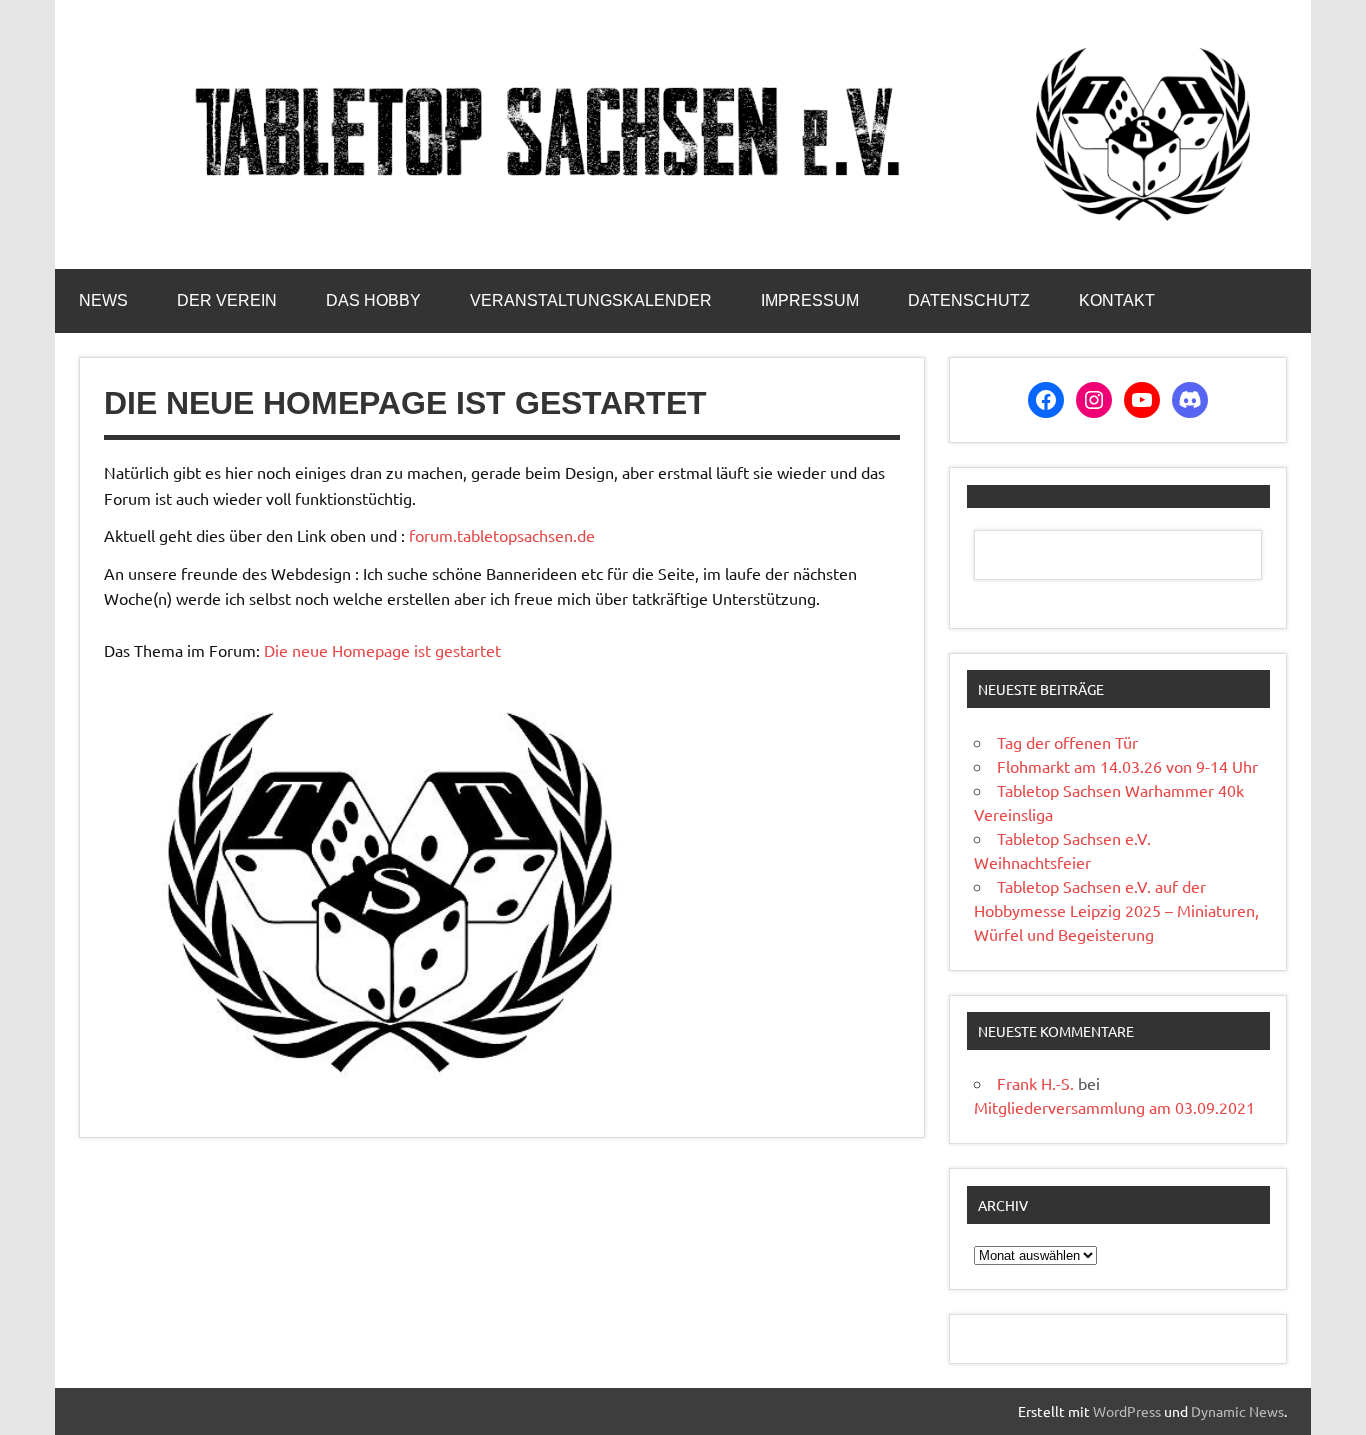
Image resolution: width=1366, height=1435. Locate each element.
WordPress (1127, 1411)
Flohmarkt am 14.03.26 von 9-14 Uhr (1127, 766)
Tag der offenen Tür (1067, 742)
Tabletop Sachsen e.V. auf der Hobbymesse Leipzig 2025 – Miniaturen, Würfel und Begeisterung (1116, 910)
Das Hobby (373, 300)
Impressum (810, 300)
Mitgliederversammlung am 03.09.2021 (1114, 1107)
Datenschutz (969, 300)
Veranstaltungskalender (591, 300)
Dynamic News (1237, 1411)
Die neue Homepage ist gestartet (382, 650)
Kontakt (1117, 300)
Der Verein (227, 300)
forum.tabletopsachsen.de (502, 535)
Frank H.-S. (1035, 1083)
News (103, 300)
